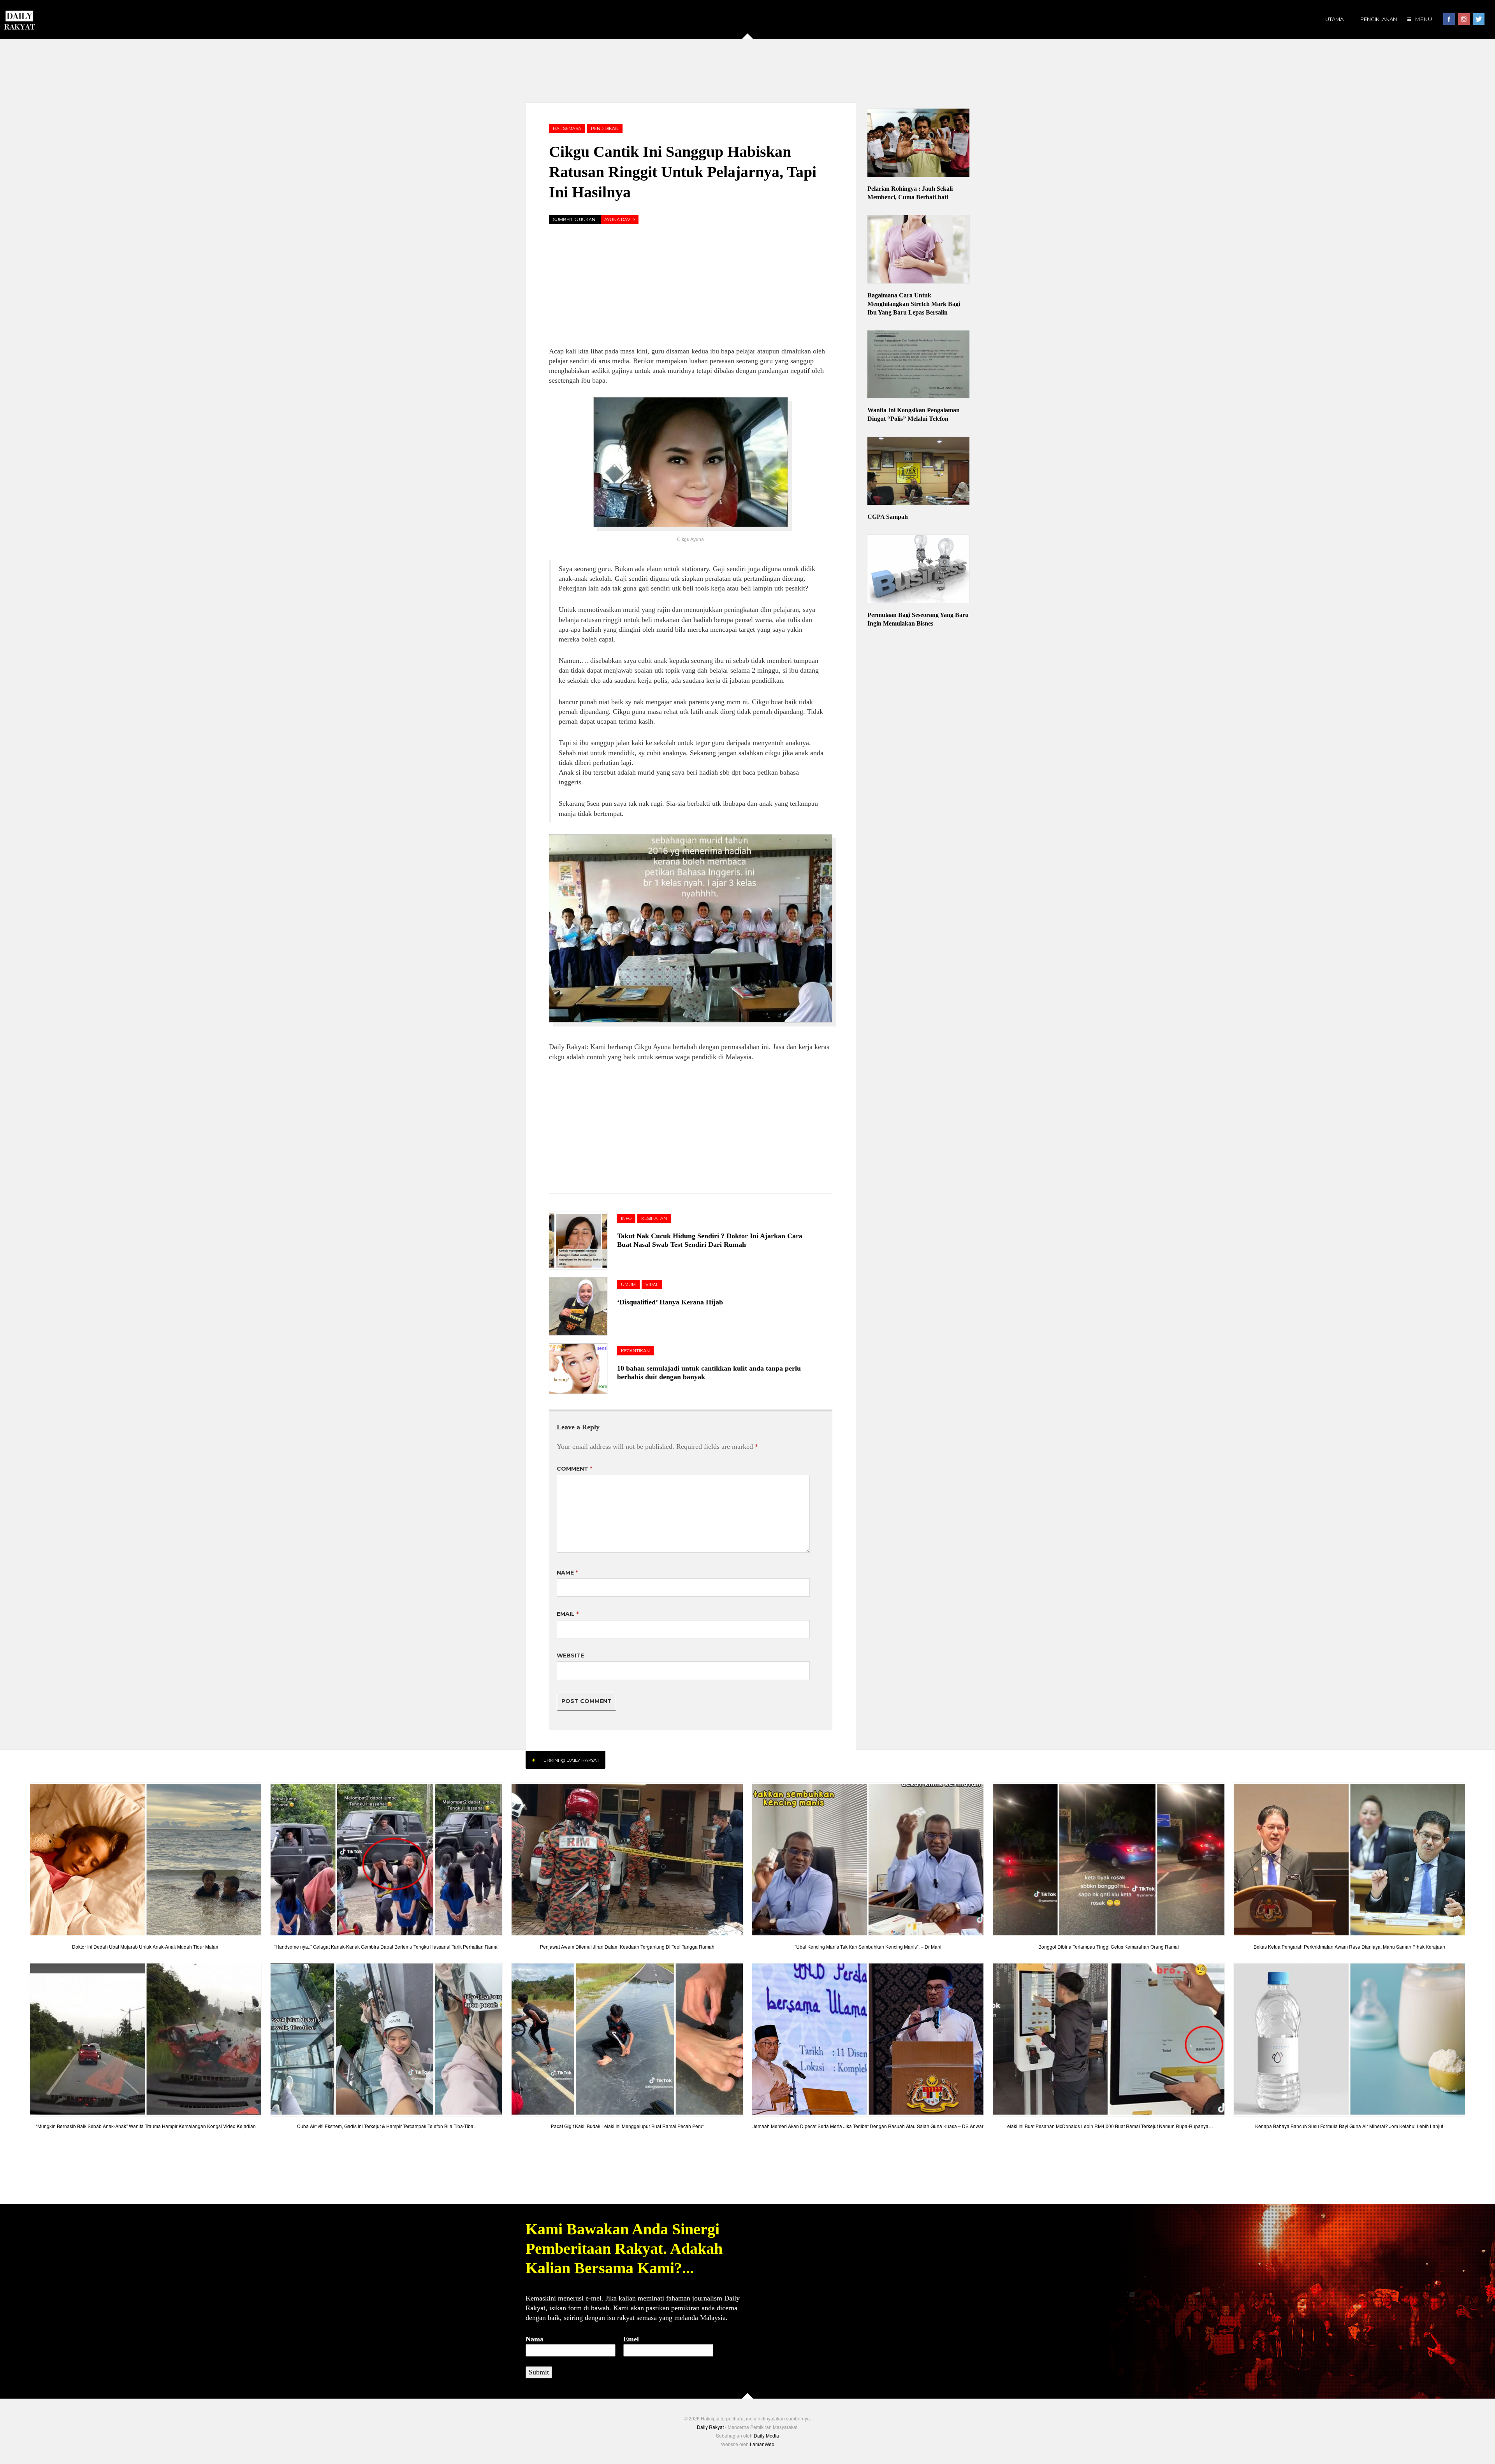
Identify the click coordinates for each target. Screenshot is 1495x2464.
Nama (535, 2339)
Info (626, 1218)
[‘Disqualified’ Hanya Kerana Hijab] (583, 1306)
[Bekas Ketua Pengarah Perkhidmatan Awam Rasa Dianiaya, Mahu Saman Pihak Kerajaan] (1349, 1862)
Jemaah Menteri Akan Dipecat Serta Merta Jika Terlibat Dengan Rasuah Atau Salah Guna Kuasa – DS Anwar (868, 2126)
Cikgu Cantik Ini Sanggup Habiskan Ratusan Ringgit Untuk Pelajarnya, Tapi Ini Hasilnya (683, 172)
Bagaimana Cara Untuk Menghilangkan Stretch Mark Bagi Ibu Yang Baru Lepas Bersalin (914, 304)
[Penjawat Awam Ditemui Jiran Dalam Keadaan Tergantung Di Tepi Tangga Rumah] (627, 1862)
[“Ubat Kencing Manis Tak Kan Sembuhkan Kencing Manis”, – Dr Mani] (868, 1862)
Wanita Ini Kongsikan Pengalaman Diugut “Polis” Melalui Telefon (914, 414)
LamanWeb (762, 2444)
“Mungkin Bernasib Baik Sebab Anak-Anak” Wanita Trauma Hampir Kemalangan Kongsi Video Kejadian (146, 2126)
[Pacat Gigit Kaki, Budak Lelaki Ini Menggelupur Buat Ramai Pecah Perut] (627, 2041)
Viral (652, 1285)
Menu (1423, 19)
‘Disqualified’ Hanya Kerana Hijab (670, 1302)
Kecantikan (635, 1351)
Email (568, 1614)
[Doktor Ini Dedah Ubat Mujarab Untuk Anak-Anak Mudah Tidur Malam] (146, 1862)
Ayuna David (619, 220)
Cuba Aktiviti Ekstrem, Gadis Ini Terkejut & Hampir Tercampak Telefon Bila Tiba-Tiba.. (386, 2126)
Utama (1334, 19)
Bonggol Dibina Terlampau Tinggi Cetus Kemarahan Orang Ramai (1109, 1946)
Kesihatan (654, 1218)
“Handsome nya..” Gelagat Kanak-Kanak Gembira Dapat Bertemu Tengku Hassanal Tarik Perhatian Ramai (386, 1946)
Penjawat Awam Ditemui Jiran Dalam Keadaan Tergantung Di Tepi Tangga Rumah (627, 1946)
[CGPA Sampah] (919, 472)
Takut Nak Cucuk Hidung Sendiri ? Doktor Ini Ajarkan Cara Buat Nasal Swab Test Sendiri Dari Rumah (710, 1240)
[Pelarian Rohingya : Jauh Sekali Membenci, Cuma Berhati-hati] (919, 144)
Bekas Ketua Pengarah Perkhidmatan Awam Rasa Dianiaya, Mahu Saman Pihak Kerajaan (1349, 1946)
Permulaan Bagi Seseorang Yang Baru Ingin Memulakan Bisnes (918, 619)
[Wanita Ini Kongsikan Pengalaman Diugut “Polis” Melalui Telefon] (919, 366)
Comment (574, 1469)
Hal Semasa (567, 128)
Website (570, 1656)
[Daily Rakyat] (19, 17)
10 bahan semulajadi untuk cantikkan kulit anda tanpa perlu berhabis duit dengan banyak (709, 1373)
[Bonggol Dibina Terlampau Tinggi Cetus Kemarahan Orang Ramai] (1108, 1862)
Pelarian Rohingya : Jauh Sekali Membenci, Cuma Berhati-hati (910, 193)
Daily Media (766, 2435)
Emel (631, 2339)
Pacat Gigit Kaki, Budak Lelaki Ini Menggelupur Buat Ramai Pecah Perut (627, 2126)
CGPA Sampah (888, 517)
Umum (628, 1285)
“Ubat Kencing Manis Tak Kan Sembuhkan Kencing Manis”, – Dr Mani (868, 1946)
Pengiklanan (1379, 19)
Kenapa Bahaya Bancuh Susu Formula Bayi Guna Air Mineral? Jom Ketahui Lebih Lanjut (1349, 2126)
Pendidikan (605, 128)
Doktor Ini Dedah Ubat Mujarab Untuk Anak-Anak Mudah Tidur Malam (146, 1946)
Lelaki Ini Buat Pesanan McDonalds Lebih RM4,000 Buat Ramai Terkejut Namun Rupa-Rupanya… (1109, 2126)
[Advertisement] (747, 70)
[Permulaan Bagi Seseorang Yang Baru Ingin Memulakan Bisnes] (919, 570)
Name (567, 1573)
